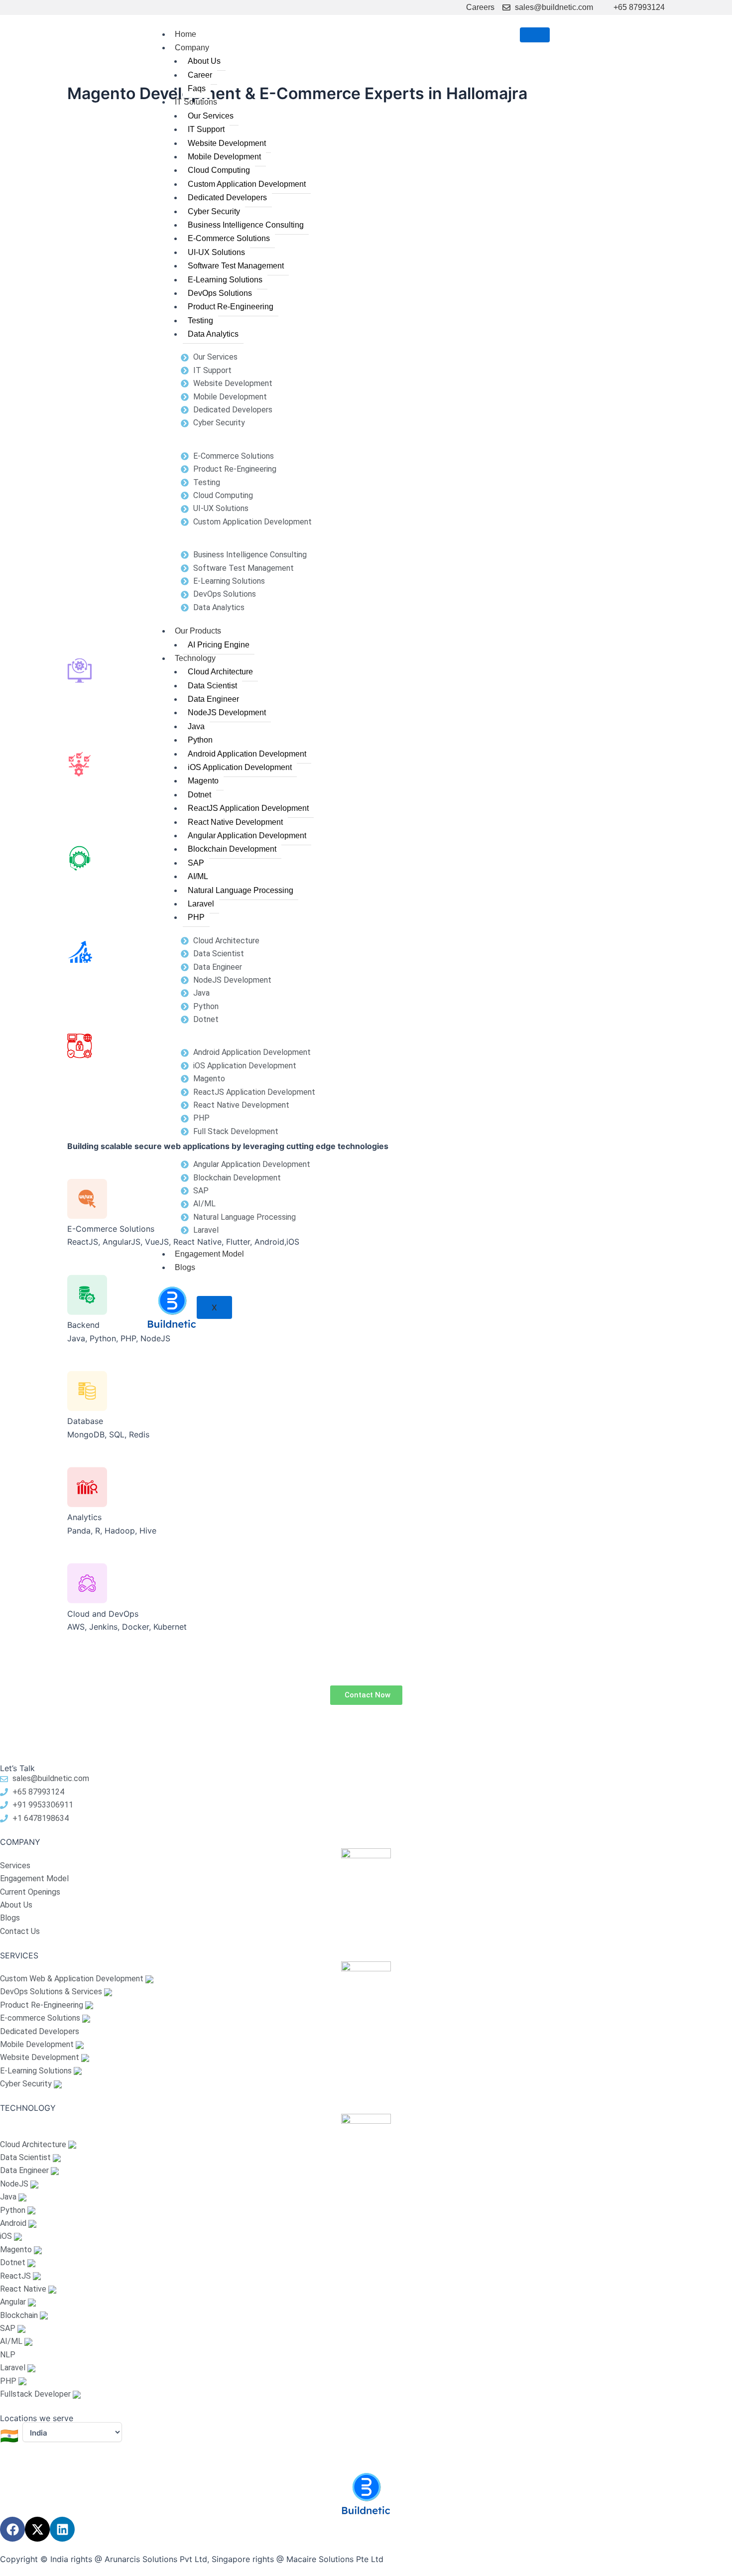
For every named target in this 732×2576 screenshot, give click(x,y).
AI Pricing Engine (219, 645)
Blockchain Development (232, 849)
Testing (200, 321)
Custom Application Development (247, 184)
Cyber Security (214, 211)
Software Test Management (236, 266)
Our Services (211, 116)
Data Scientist (212, 686)
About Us (204, 61)
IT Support (206, 129)
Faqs (197, 88)
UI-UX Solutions (216, 252)
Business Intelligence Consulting (246, 225)
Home (185, 34)
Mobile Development (224, 157)
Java (196, 726)
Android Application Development (247, 754)
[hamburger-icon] (535, 35)
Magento (203, 781)
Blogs (185, 1267)
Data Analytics (213, 334)
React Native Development (235, 822)
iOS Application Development (240, 767)
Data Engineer (213, 699)
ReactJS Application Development (248, 808)
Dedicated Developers (227, 197)
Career (200, 75)
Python (200, 740)
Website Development (227, 143)
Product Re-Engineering (231, 307)
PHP (196, 917)
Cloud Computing (219, 170)
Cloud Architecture (220, 672)
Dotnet (199, 795)
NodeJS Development (227, 712)
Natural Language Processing (241, 890)
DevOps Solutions (220, 293)
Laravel (201, 904)
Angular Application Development (247, 836)
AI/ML (198, 876)
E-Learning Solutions (225, 280)
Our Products (198, 631)
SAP (196, 863)
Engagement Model (209, 1254)
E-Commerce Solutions (229, 238)
